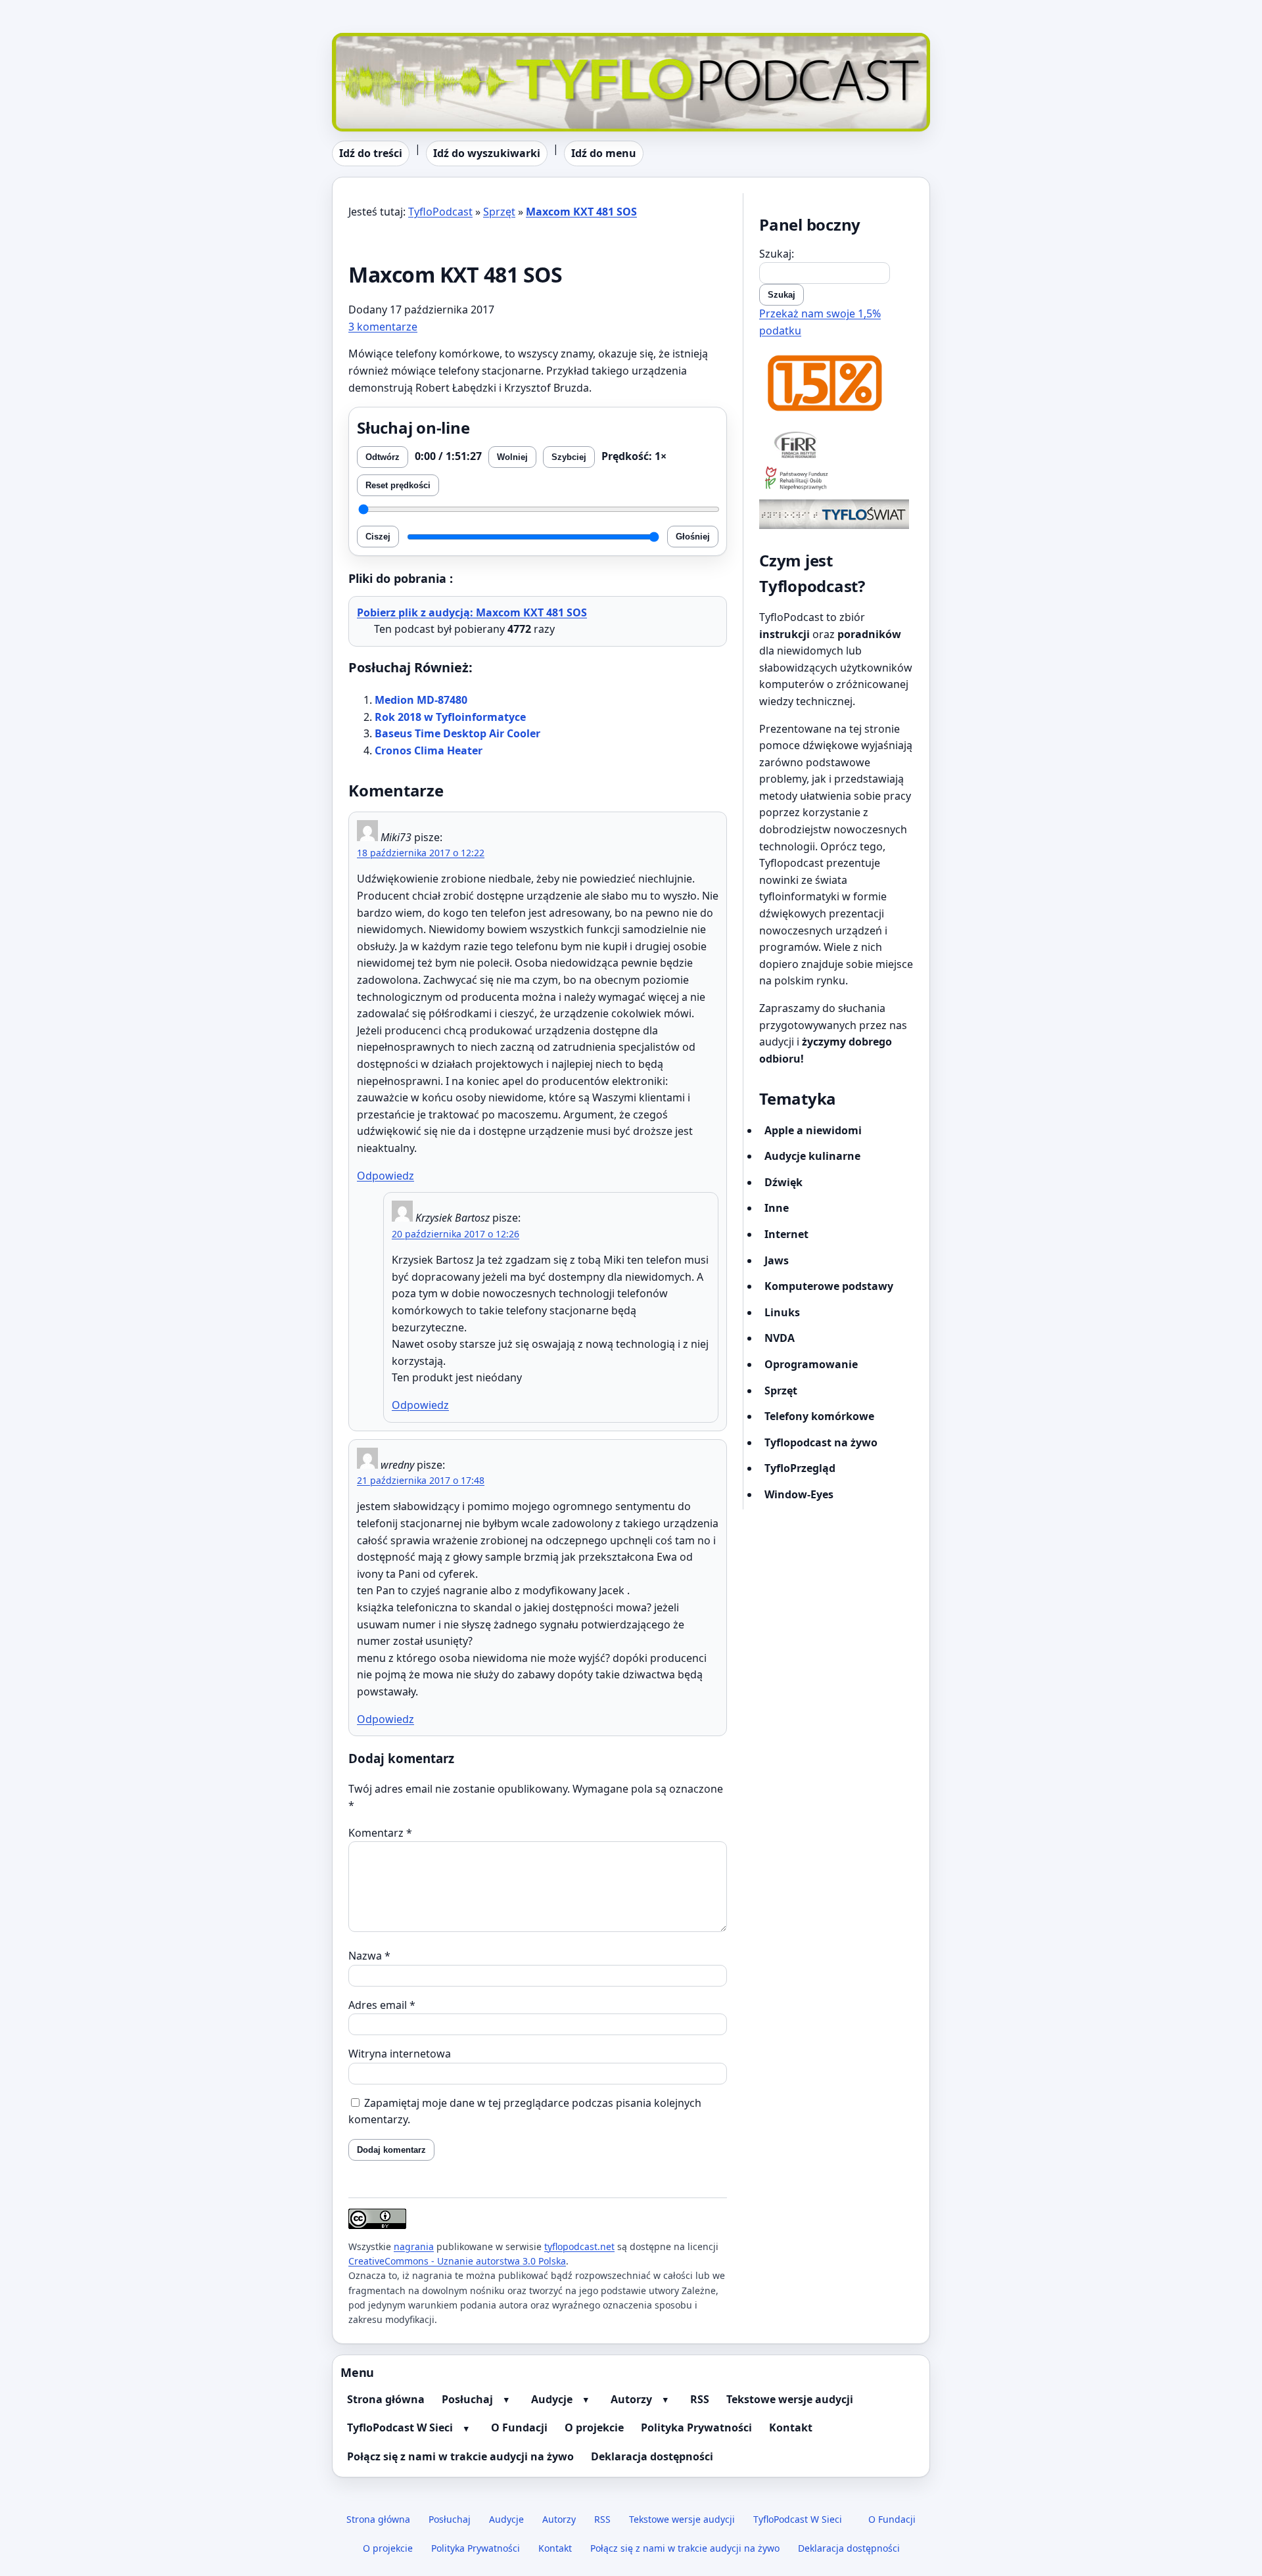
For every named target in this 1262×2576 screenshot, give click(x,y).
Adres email (382, 2005)
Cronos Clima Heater (429, 750)
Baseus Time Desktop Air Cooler (457, 733)
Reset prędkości (398, 485)
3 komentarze (383, 327)
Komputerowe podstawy (829, 1286)
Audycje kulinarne (812, 1156)
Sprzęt (499, 212)
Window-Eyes (799, 1494)
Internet (786, 1234)
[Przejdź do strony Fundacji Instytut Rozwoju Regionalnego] (836, 444)
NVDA (780, 1338)
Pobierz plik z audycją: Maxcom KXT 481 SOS (472, 612)
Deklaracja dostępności (652, 2456)
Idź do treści (371, 153)
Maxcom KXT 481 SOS (581, 212)
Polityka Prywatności (696, 2427)
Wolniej (512, 457)
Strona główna (386, 2399)
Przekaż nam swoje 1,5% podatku (820, 322)
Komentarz (380, 1833)
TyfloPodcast (364, 41)
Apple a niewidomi (813, 1130)
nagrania (414, 2246)
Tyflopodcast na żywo (821, 1442)
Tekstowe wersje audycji (790, 2399)
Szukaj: (777, 254)
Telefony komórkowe (819, 1416)
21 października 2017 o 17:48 (421, 1480)
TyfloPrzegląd (800, 1468)
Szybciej (569, 457)
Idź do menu (604, 153)
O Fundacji (519, 2427)
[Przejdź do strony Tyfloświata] (836, 514)
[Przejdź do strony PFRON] (836, 479)
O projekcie (594, 2427)
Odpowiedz (386, 1176)
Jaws (777, 1260)
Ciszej (378, 537)
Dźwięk (783, 1182)
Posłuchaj (467, 2399)
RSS (700, 2399)
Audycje (552, 2399)
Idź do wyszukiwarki (487, 153)
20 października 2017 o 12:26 (456, 1234)
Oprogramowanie (811, 1364)
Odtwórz (383, 457)
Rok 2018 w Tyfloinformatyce (450, 717)
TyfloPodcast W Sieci (400, 2427)
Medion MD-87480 (421, 700)
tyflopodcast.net (579, 2246)
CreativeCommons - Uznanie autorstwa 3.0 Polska (457, 2261)
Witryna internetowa (400, 2054)
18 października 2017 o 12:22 (421, 853)
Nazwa (369, 1956)
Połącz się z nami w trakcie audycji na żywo (460, 2456)
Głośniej (693, 537)
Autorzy (631, 2399)
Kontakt (791, 2427)
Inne (777, 1208)
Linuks (782, 1312)
